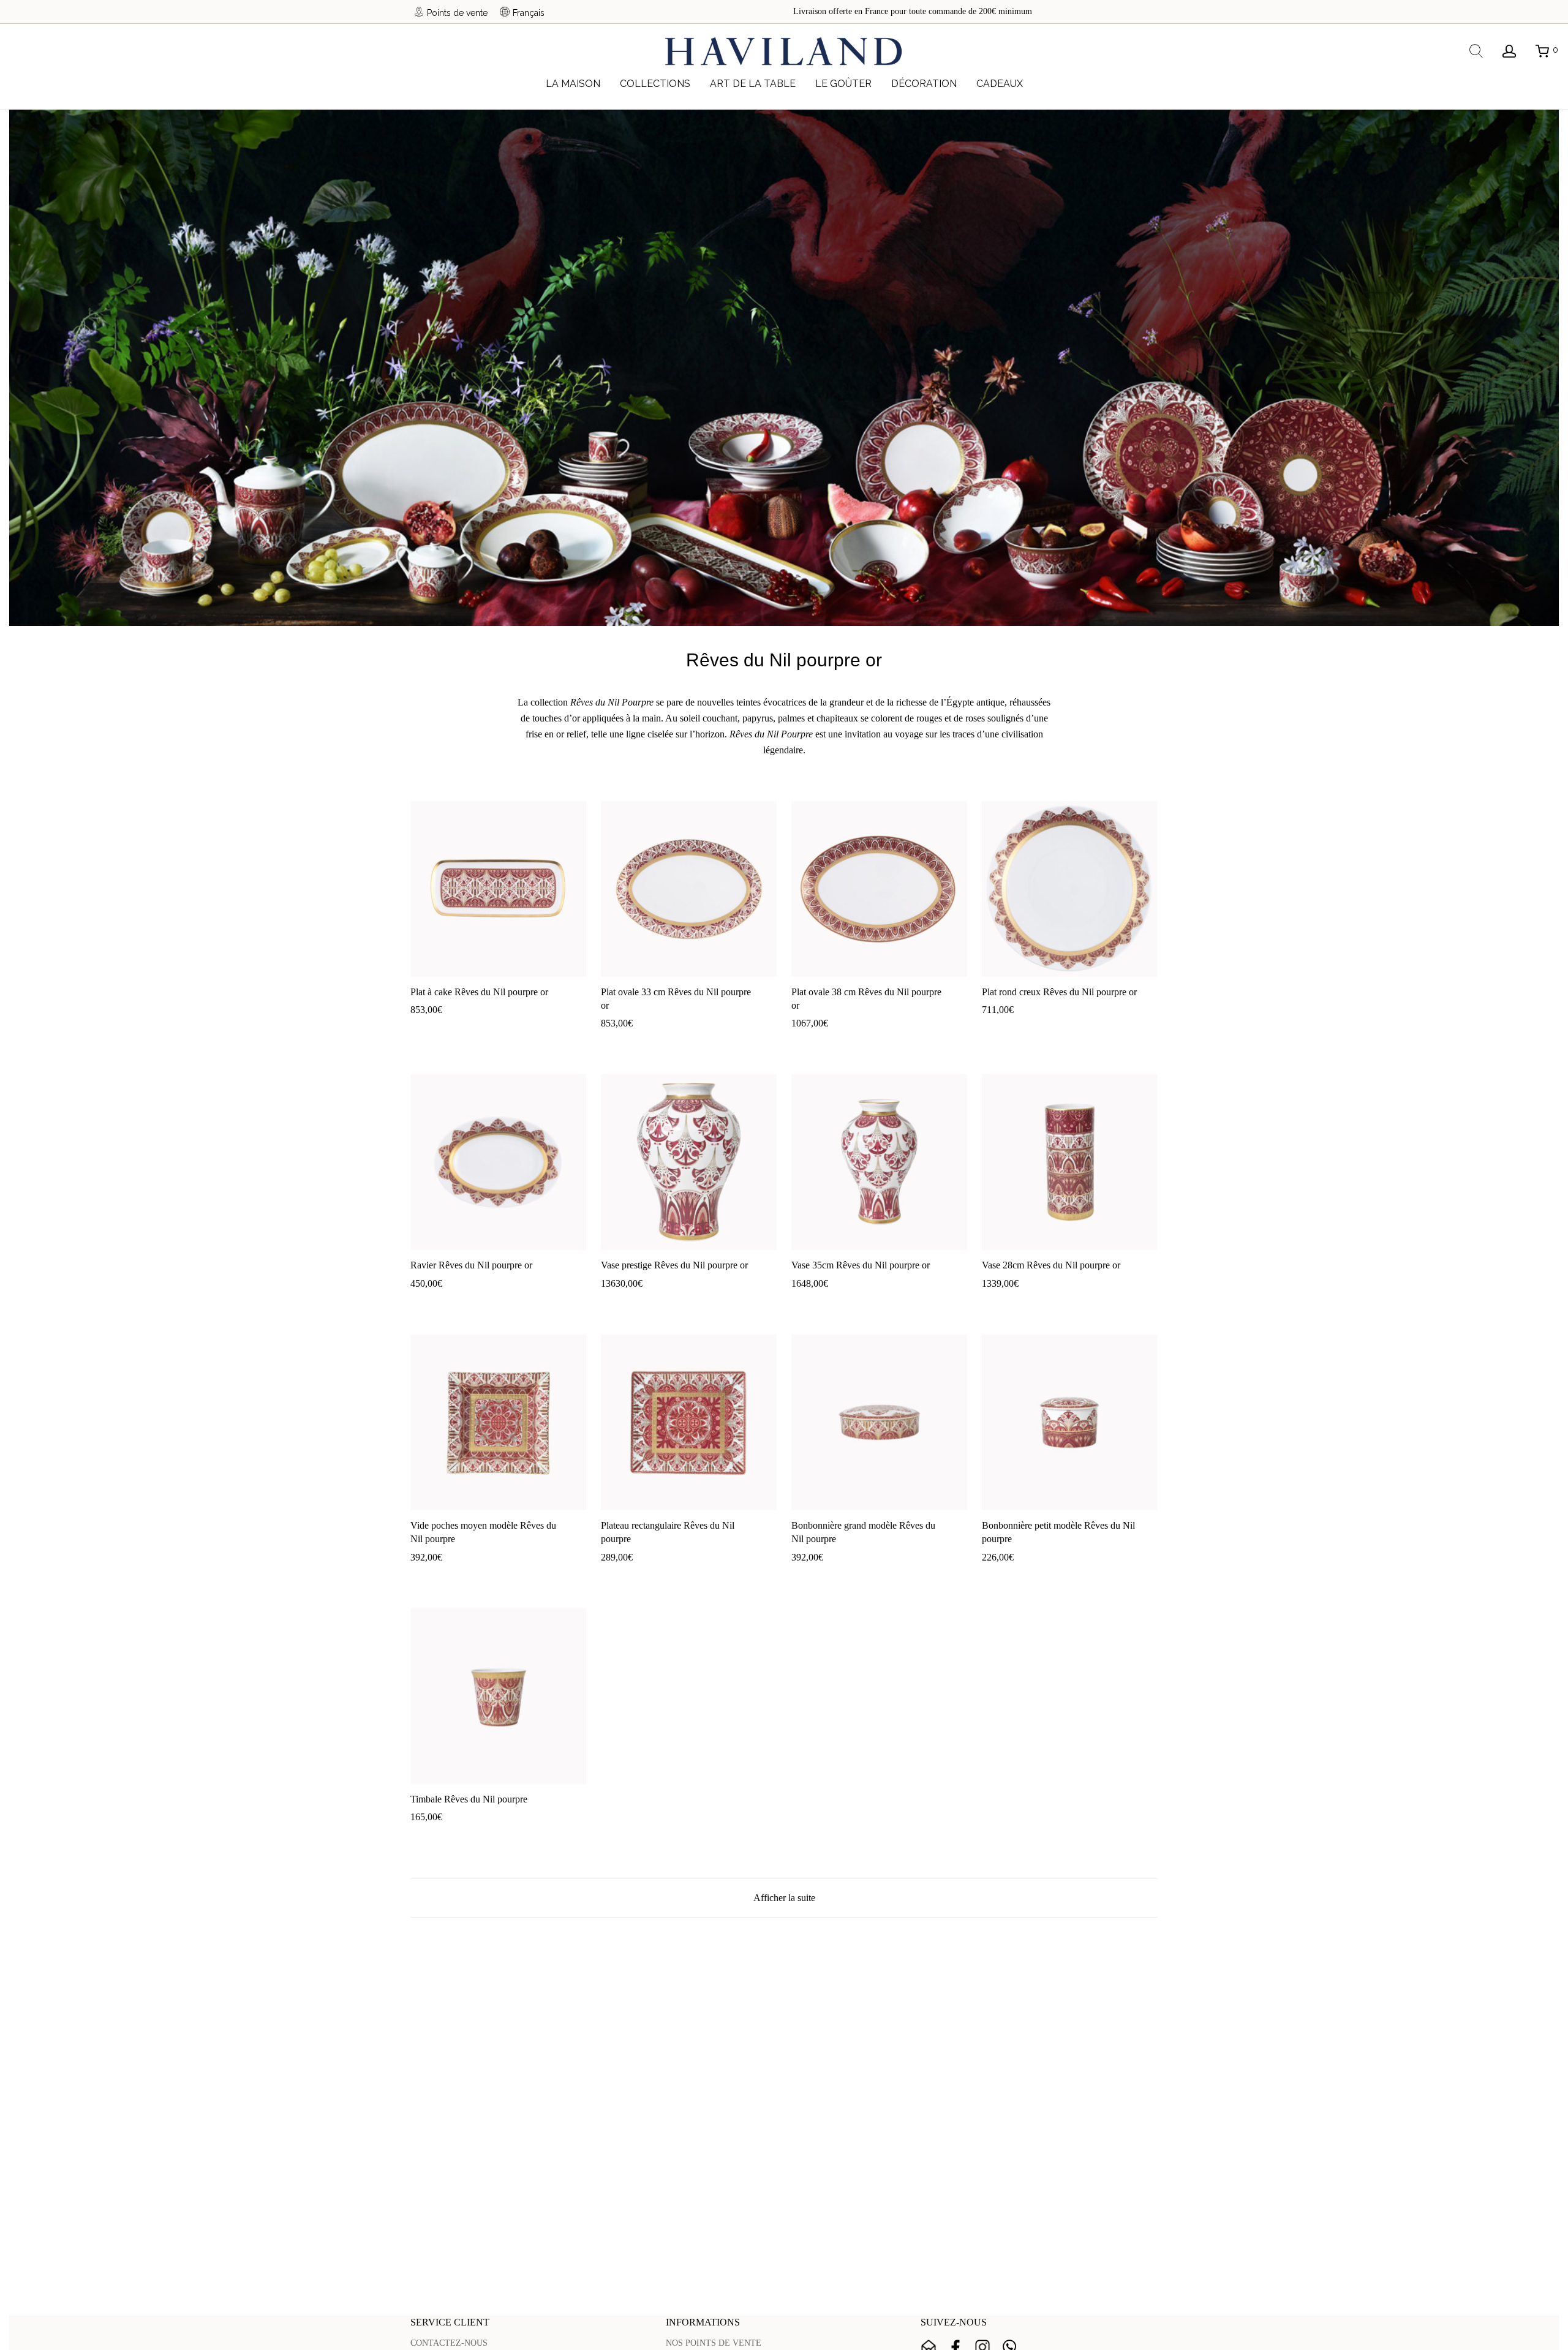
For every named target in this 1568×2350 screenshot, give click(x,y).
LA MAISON (573, 84)
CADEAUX (1000, 84)
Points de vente (457, 13)
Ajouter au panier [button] (435, 1028)
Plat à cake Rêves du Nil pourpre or (479, 992)
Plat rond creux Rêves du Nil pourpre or (1059, 992)
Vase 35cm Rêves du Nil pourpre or (861, 1265)
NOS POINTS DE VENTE (714, 2343)
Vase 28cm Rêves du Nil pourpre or (1051, 1265)
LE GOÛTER (843, 84)
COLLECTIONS (655, 84)
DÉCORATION (924, 84)
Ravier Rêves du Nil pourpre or (471, 1265)
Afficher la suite (784, 1898)
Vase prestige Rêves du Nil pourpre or (674, 1265)
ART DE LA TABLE (753, 84)
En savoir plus (499, 1028)
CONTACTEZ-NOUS (449, 2343)
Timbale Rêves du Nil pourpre (469, 1799)
